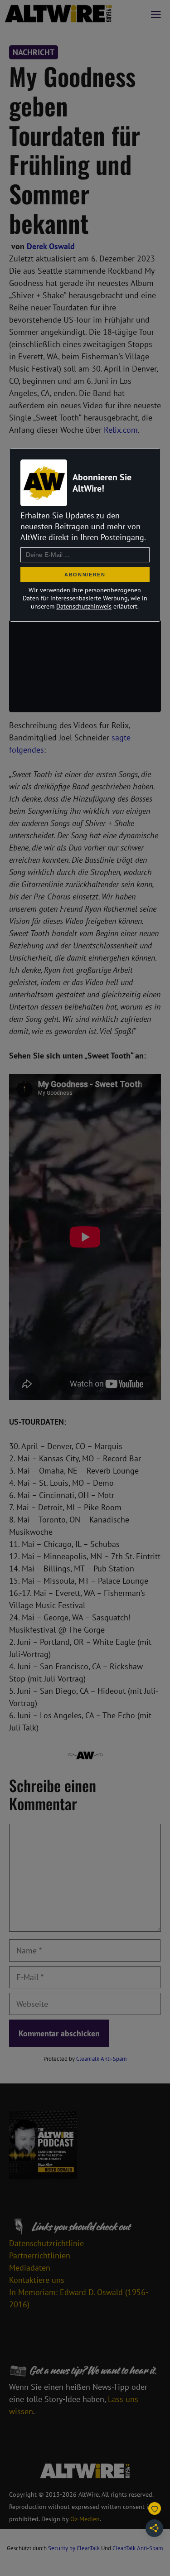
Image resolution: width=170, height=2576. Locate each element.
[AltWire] (58, 14)
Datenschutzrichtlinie (46, 2243)
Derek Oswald (51, 246)
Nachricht (34, 52)
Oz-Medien (85, 2519)
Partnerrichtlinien (40, 2255)
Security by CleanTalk (74, 2548)
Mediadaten (30, 2268)
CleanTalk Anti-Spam (102, 2059)
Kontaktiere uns (37, 2280)
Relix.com (121, 430)
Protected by (85, 2059)
